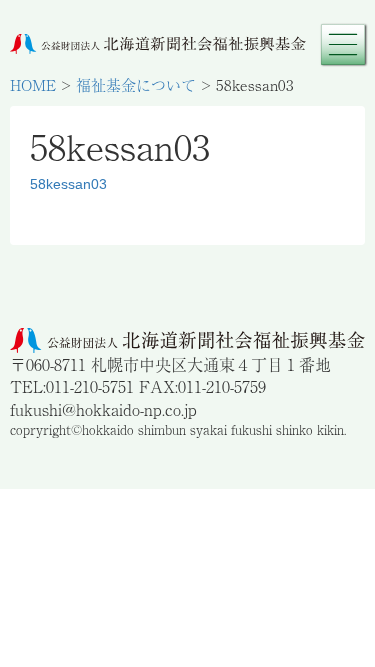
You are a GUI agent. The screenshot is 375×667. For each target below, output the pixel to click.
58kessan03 (68, 184)
